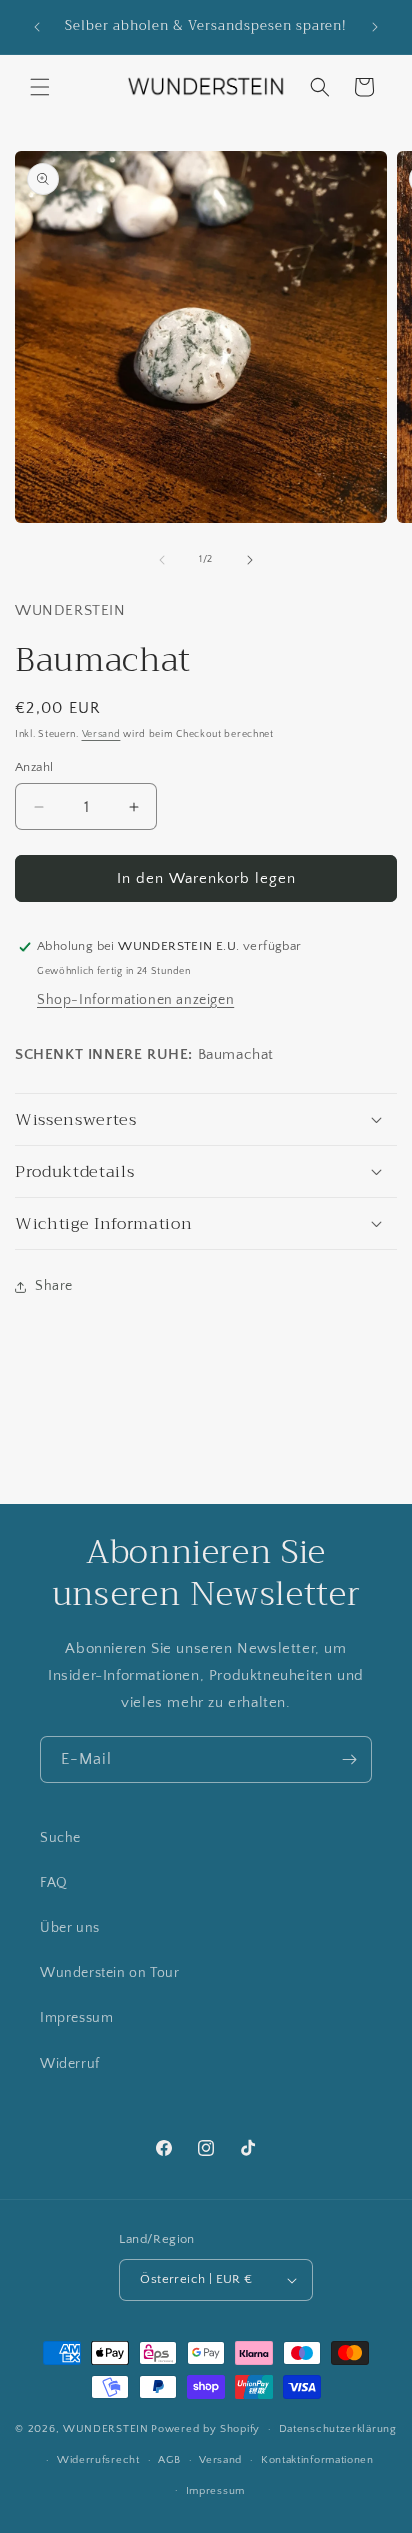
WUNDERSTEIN (106, 2429)
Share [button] (54, 1286)
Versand (101, 734)
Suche (60, 1838)
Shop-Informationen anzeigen (135, 1000)
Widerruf (70, 2064)
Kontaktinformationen (317, 2460)
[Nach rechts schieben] (250, 560)
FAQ (54, 1883)
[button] (40, 87)
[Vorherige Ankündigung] (37, 27)
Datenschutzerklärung (338, 2429)
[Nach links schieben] (162, 560)
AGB (169, 2460)
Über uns (70, 1928)
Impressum (76, 2018)
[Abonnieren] (349, 1759)
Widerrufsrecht (98, 2460)
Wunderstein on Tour (109, 1973)
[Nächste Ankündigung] (375, 27)
